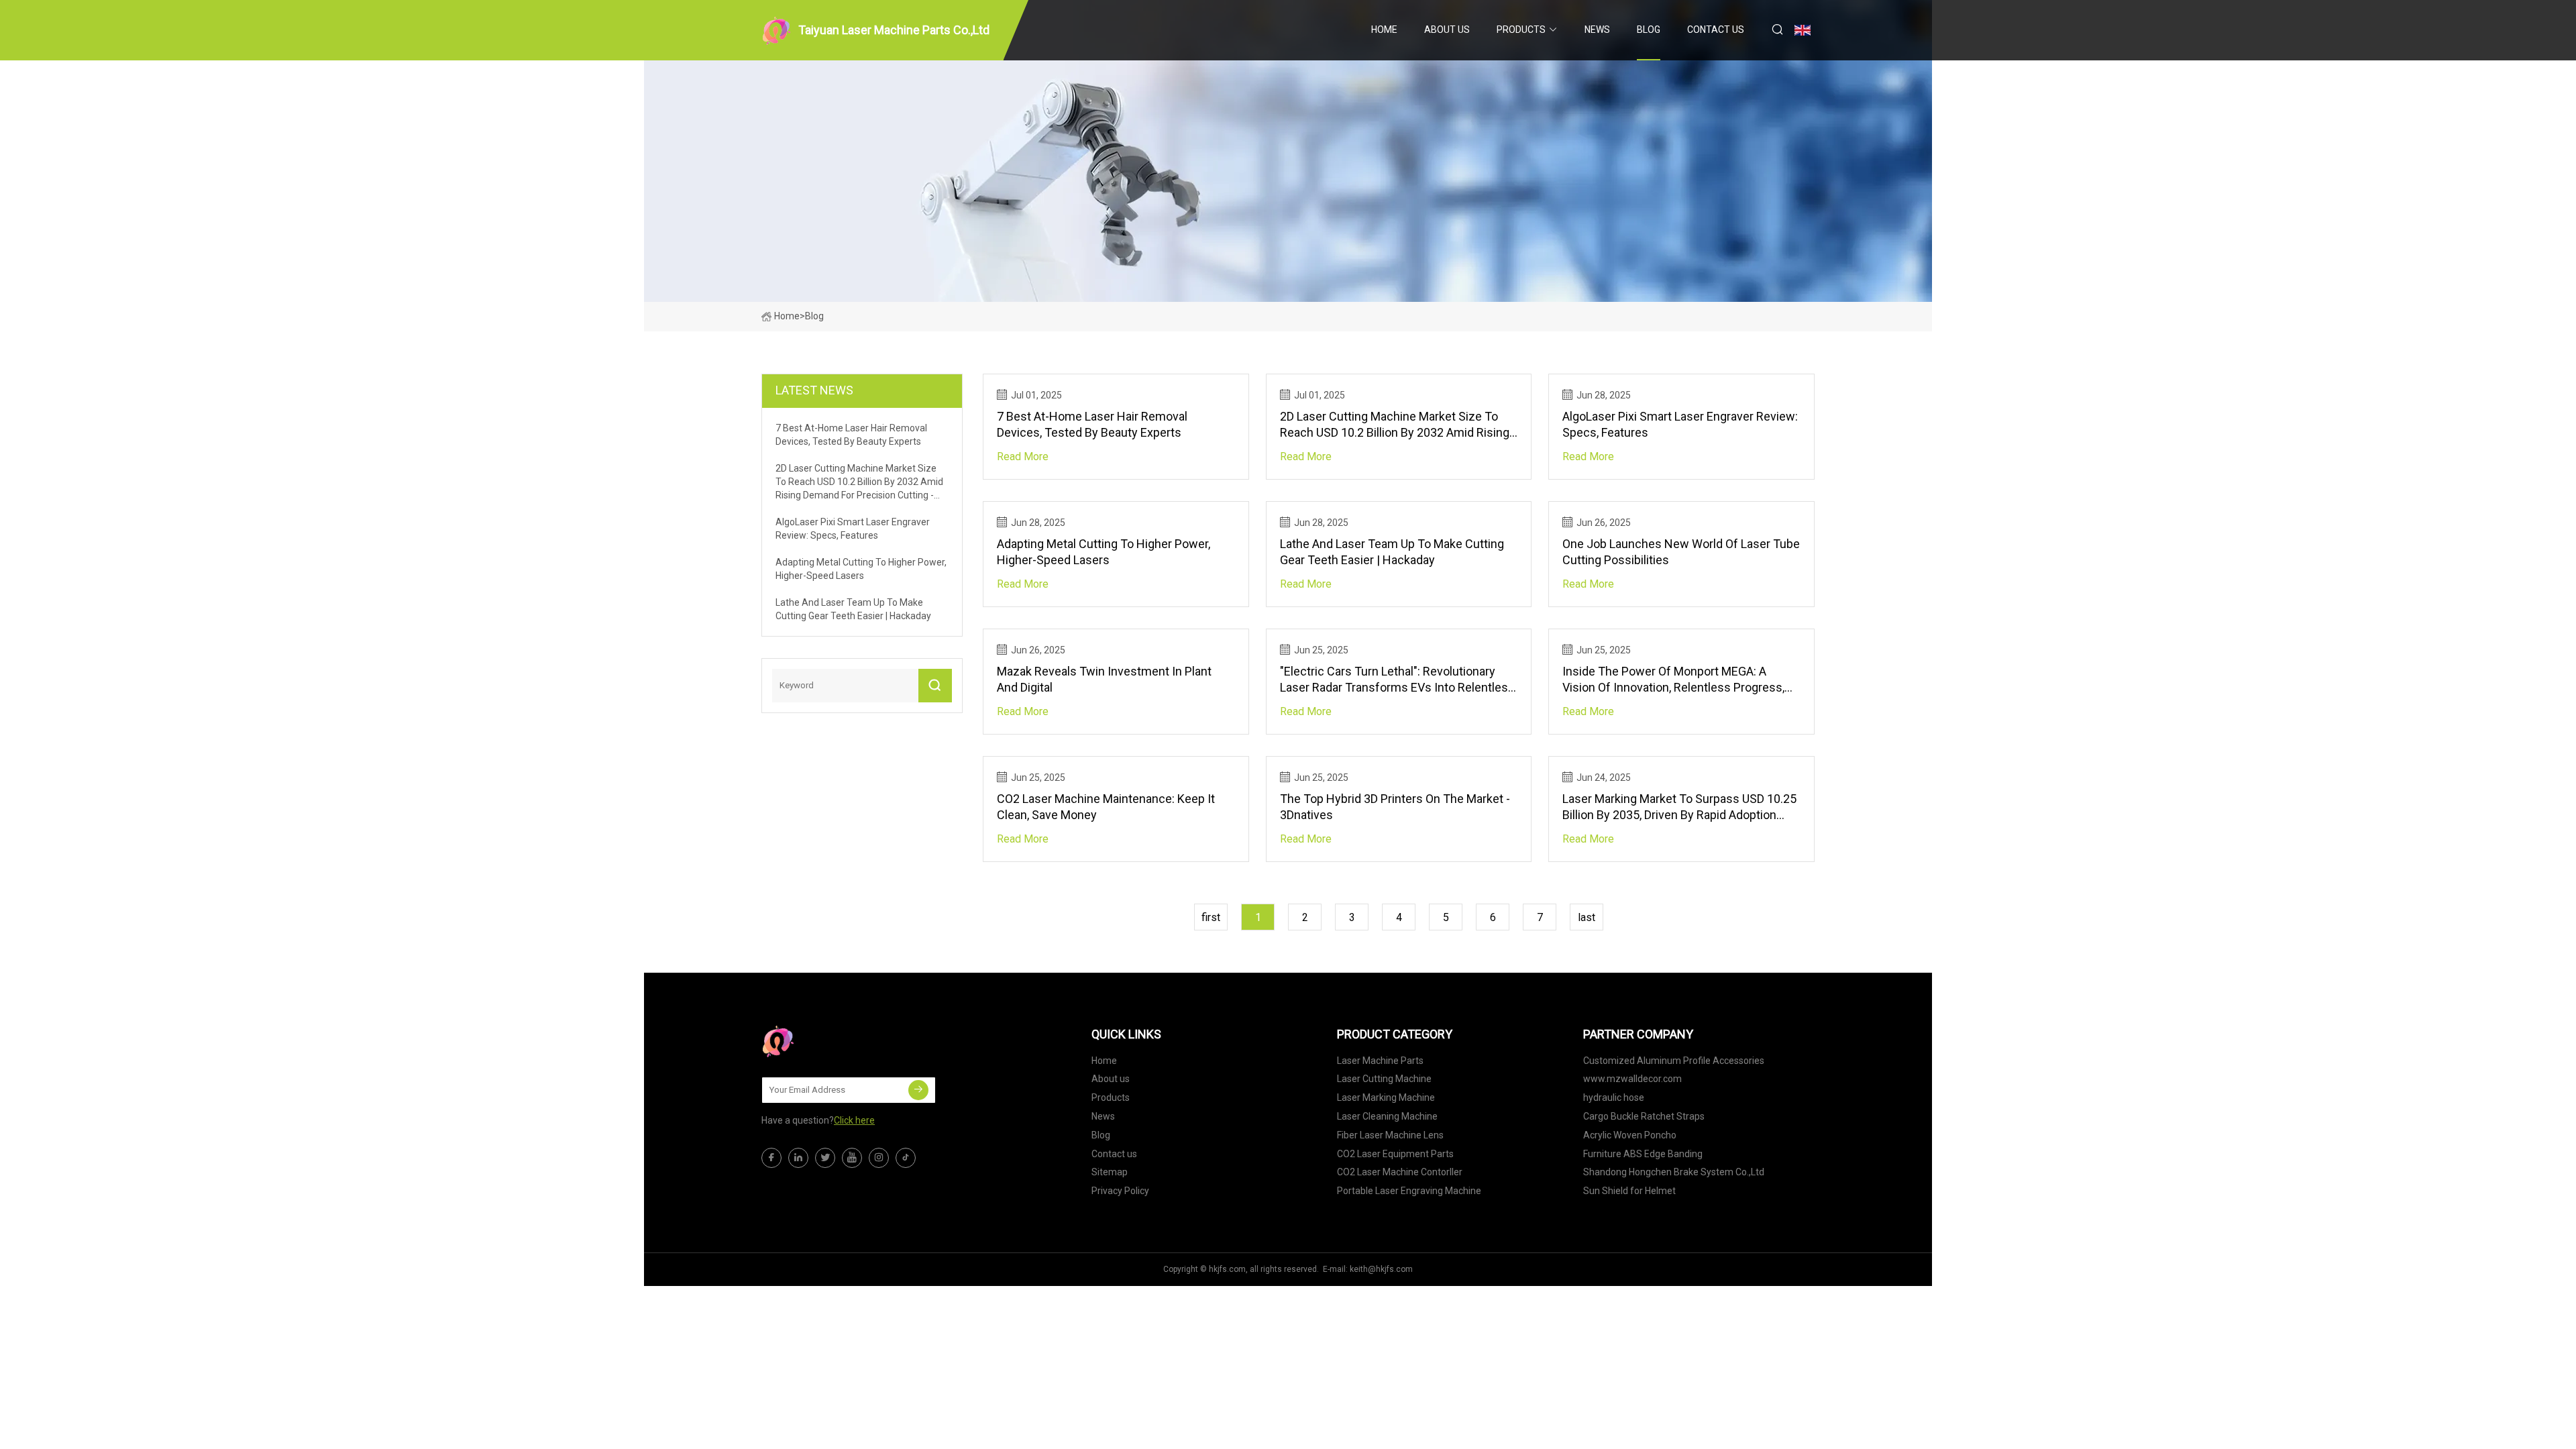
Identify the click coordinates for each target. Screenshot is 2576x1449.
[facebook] (771, 1158)
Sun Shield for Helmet (1629, 1191)
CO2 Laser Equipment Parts (1395, 1154)
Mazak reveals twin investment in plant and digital (1104, 679)
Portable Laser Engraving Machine (1409, 1191)
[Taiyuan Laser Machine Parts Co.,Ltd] (828, 1041)
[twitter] (825, 1158)
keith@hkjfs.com (1381, 1269)
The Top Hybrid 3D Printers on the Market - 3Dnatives (1395, 807)
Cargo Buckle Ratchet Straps (1644, 1116)
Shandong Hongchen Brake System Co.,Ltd (1674, 1172)
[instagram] (879, 1158)
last (1587, 917)
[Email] (918, 1090)
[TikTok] (906, 1158)
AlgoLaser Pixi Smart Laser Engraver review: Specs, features (1680, 424)
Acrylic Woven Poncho (1630, 1135)
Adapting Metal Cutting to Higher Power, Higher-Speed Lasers (1104, 552)
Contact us (1716, 30)
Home (1384, 30)
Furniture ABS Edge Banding (1643, 1154)
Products (1521, 30)
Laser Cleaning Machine (1387, 1116)
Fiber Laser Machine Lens (1390, 1135)
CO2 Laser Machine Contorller (1400, 1172)
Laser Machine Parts (1380, 1061)
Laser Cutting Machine (1384, 1079)
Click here (854, 1120)
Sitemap (1110, 1172)
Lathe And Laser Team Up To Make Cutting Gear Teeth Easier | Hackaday (1392, 552)
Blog (1649, 30)
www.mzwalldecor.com (1632, 1079)
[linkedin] (798, 1158)
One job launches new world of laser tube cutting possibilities (1681, 552)
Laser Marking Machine (1386, 1097)
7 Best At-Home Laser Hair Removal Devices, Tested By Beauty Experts (1092, 424)
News (1597, 30)
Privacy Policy (1120, 1191)
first (1211, 917)
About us (1447, 30)
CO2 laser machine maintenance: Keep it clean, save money (1106, 807)
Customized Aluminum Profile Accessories (1674, 1061)
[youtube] (852, 1158)
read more (1023, 457)
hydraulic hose (1614, 1097)
